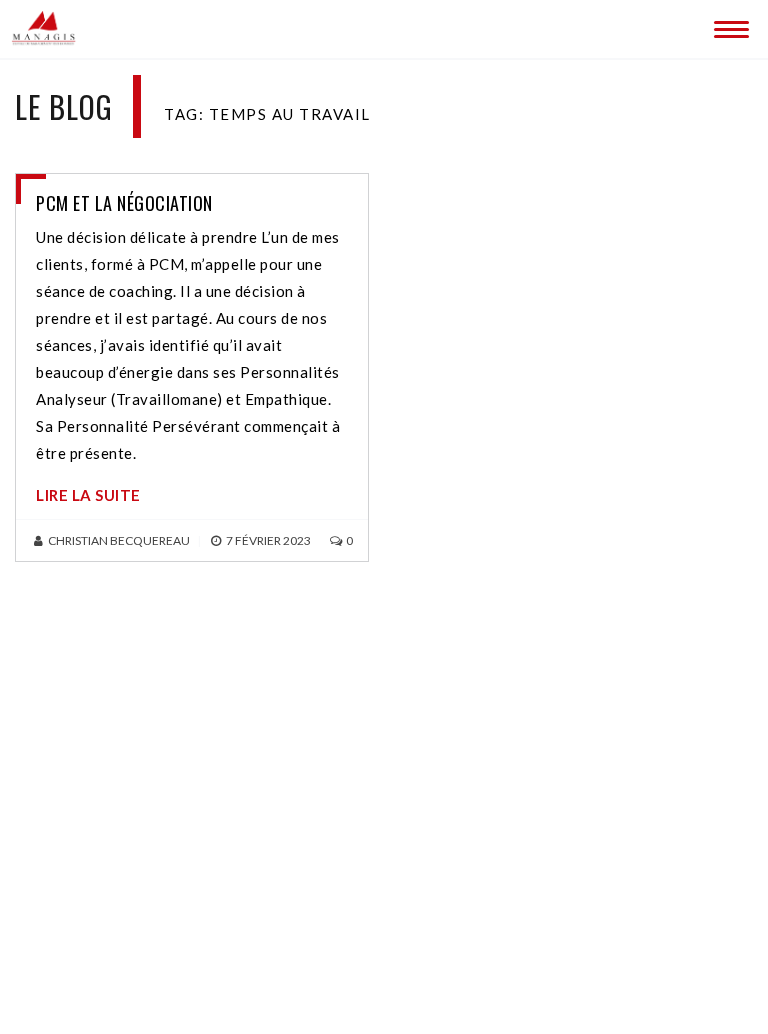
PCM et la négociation (124, 203)
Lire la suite (88, 495)
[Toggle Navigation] (728, 25)
